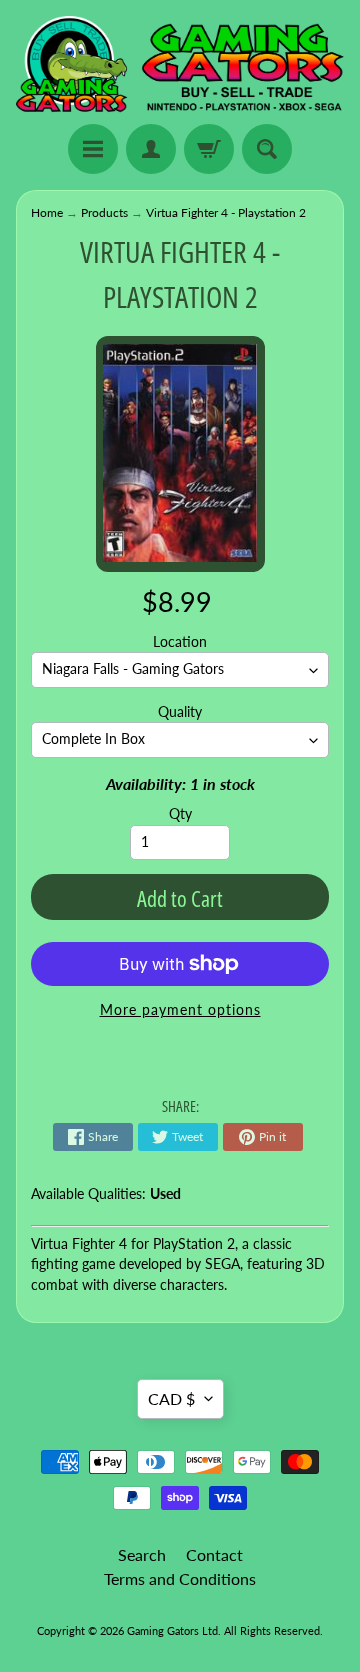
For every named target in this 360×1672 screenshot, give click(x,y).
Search (142, 1554)
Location (180, 642)
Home (47, 212)
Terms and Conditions (180, 1578)
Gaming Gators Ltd (172, 1630)
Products (104, 212)
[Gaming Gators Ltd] (180, 65)
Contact (214, 1554)
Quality (180, 712)
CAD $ (171, 1398)
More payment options (180, 1010)
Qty (180, 814)
